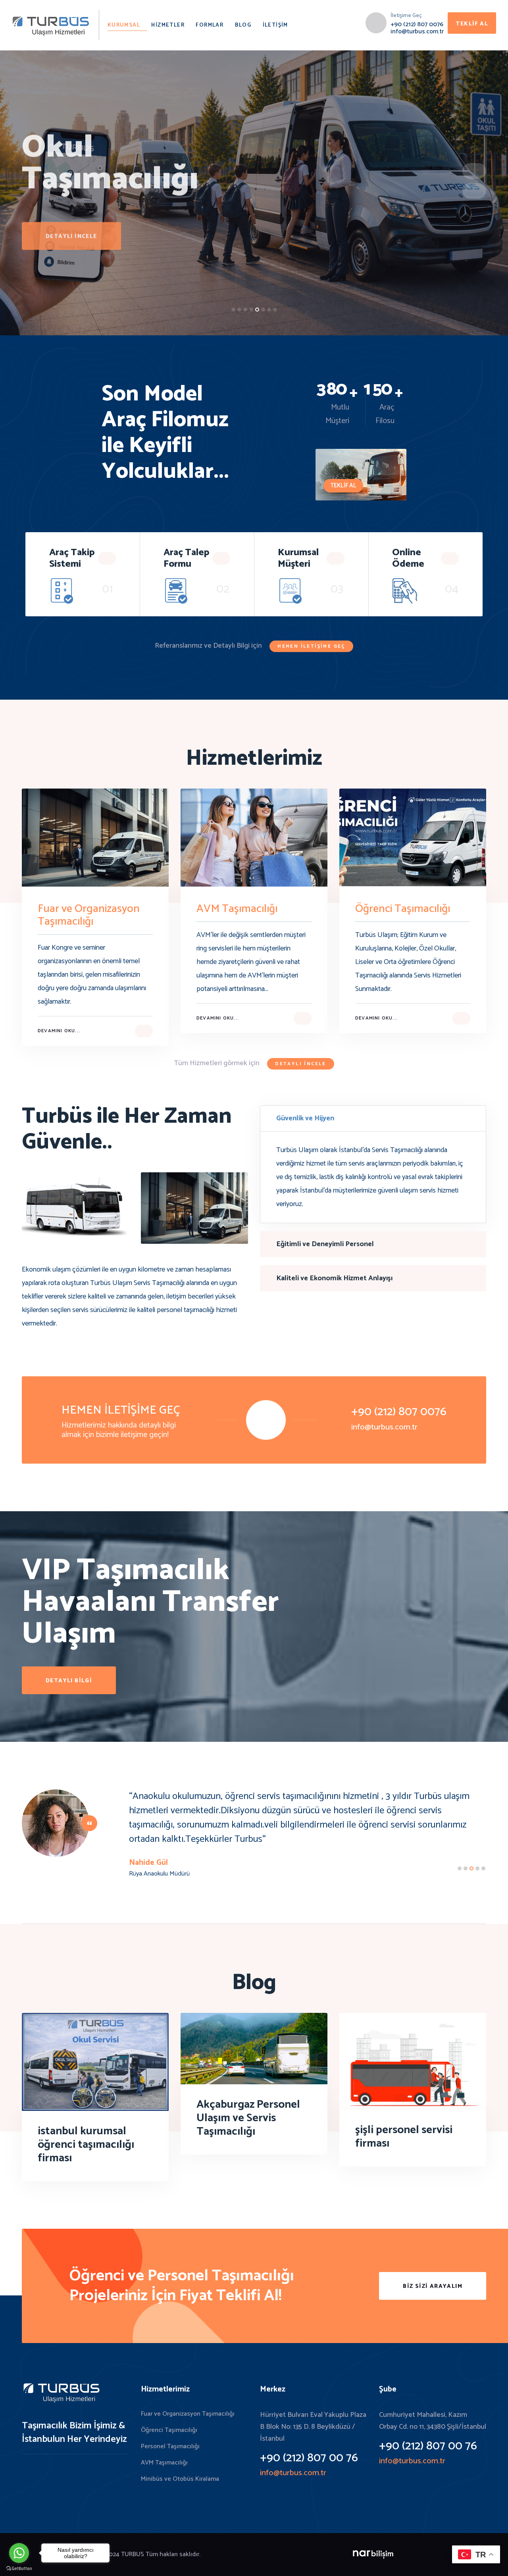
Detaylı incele (71, 270)
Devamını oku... (59, 1031)
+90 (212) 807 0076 (417, 24)
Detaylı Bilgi (69, 1681)
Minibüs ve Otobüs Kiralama (180, 2479)
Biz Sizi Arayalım (433, 2286)
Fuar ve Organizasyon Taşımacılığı (188, 2414)
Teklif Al (472, 24)
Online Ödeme (408, 558)
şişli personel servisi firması (404, 2137)
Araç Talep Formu (186, 558)
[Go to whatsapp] (19, 2553)
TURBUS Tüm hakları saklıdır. (161, 2554)
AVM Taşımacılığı (164, 2463)
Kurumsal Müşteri (298, 558)
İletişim (275, 25)
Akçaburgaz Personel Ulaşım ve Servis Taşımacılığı (248, 2118)
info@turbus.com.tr (417, 32)
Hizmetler (168, 25)
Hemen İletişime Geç (311, 646)
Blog (243, 25)
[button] (233, 310)
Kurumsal (124, 25)
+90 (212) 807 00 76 (309, 2458)
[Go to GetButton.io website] (19, 2568)
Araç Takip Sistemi (72, 558)
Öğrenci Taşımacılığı (169, 2430)
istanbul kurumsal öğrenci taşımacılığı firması (86, 2145)
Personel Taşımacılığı (170, 2446)
